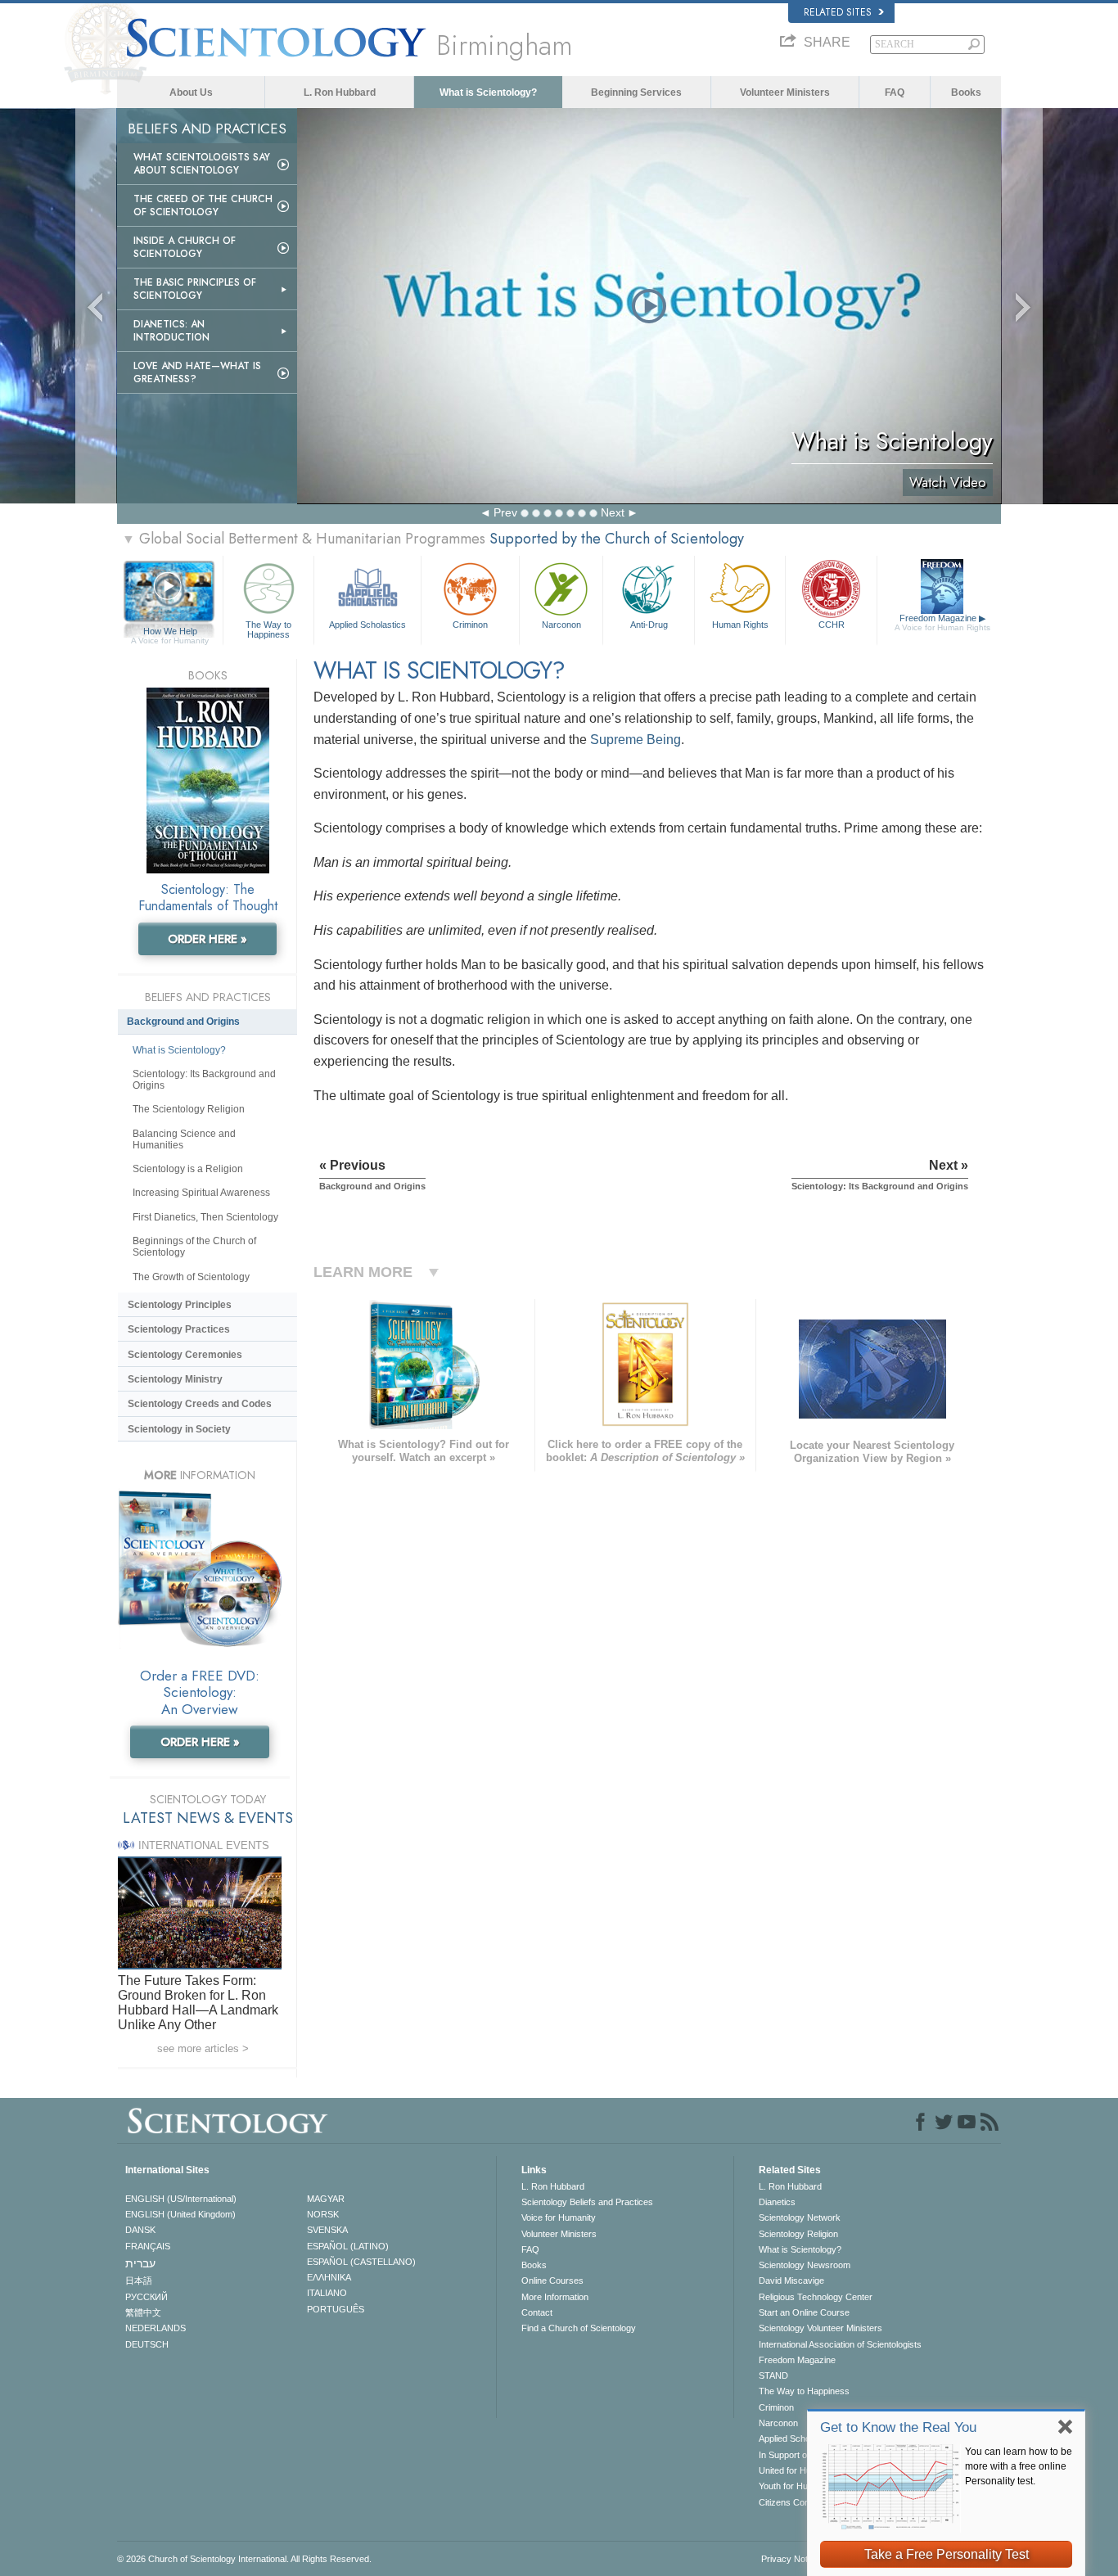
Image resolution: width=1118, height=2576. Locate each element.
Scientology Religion (798, 2234)
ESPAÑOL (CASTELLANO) (361, 2262)
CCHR (832, 625)
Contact (537, 2312)
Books (966, 92)
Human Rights (740, 625)
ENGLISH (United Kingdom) (180, 2214)
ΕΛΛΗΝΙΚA (329, 2277)
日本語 (139, 2281)
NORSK (323, 2214)
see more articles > (203, 2048)
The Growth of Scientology (191, 1277)
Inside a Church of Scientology (185, 247)
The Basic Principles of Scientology (195, 289)
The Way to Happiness (268, 629)
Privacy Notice (790, 2559)
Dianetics (777, 2202)
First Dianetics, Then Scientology (205, 1217)
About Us (191, 92)
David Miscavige (791, 2281)
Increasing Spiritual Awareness (201, 1193)
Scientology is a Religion (188, 1169)
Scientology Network (800, 2217)
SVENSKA (327, 2230)
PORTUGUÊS (336, 2309)
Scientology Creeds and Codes (200, 1404)
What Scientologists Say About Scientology (202, 164)
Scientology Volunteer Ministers (820, 2328)
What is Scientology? (488, 92)
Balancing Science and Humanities (184, 1139)
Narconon (561, 625)
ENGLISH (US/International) (181, 2199)
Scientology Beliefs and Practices (587, 2202)
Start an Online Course (804, 2312)
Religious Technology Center (816, 2297)
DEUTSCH (147, 2344)
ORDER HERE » (207, 939)
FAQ (895, 92)
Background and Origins (183, 1022)
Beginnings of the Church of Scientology (194, 1247)
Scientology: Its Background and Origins (204, 1080)
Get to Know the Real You (898, 2427)
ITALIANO (327, 2293)
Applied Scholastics (367, 625)
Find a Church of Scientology (579, 2328)
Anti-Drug (649, 625)
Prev (505, 512)
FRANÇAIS (148, 2246)
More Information (555, 2297)
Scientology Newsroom (805, 2265)
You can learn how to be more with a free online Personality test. (1019, 2466)
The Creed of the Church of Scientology (203, 205)
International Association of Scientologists (840, 2344)
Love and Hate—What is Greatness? (197, 372)
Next (613, 512)
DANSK (140, 2230)
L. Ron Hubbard (340, 92)
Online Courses (552, 2281)
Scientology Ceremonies (185, 1355)
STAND (773, 2375)
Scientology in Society (179, 1429)
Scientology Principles (180, 1305)
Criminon (470, 625)
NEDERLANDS (156, 2328)
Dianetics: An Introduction (171, 331)
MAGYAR (326, 2199)
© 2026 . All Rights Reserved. (244, 2559)
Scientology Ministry (175, 1379)
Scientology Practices (179, 1329)
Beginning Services (636, 92)
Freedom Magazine (942, 623)
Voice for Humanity (559, 2217)
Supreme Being (636, 740)
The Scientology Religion (189, 1109)
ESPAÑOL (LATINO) (348, 2246)
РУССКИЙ (147, 2297)
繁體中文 (143, 2312)
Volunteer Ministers (785, 92)
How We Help (170, 632)
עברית (140, 2263)
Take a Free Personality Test (947, 2554)
